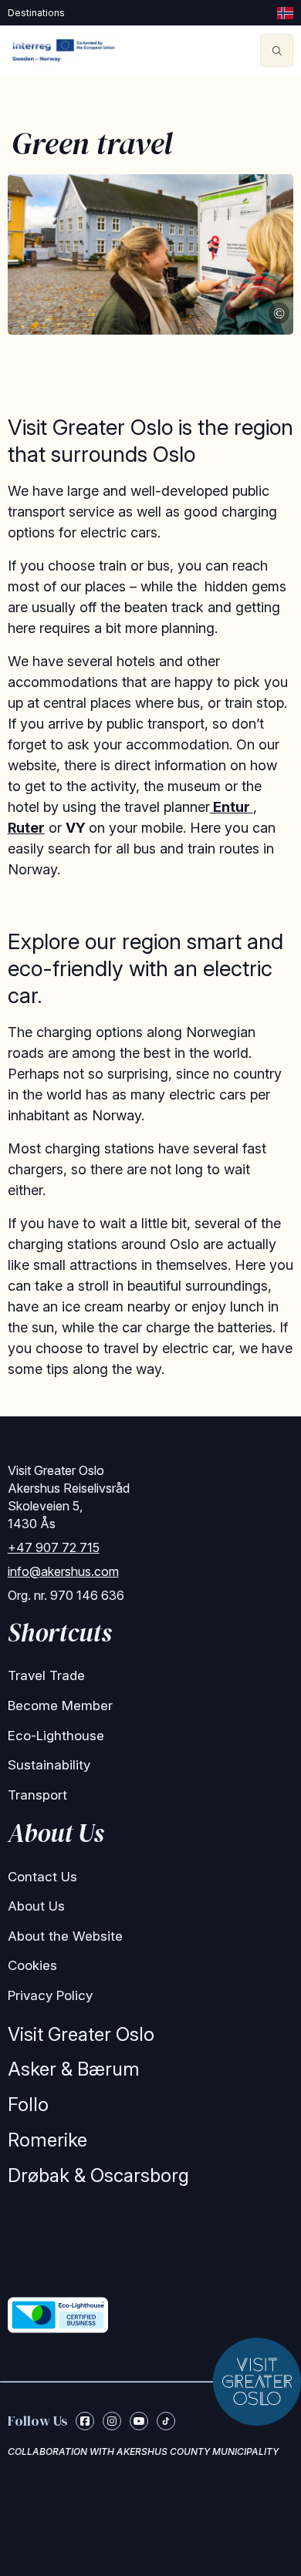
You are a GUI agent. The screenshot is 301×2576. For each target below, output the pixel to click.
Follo (28, 2105)
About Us (36, 1906)
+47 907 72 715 (54, 1547)
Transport (37, 1795)
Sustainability (49, 1765)
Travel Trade (46, 1675)
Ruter (26, 828)
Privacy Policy (50, 1995)
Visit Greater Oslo (81, 2034)
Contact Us (42, 1877)
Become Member (60, 1706)
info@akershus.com (63, 1571)
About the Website (65, 1936)
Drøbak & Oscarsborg (98, 2175)
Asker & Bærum (74, 2069)
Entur (232, 807)
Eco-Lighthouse (56, 1736)
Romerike (47, 2140)
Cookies (32, 1965)
